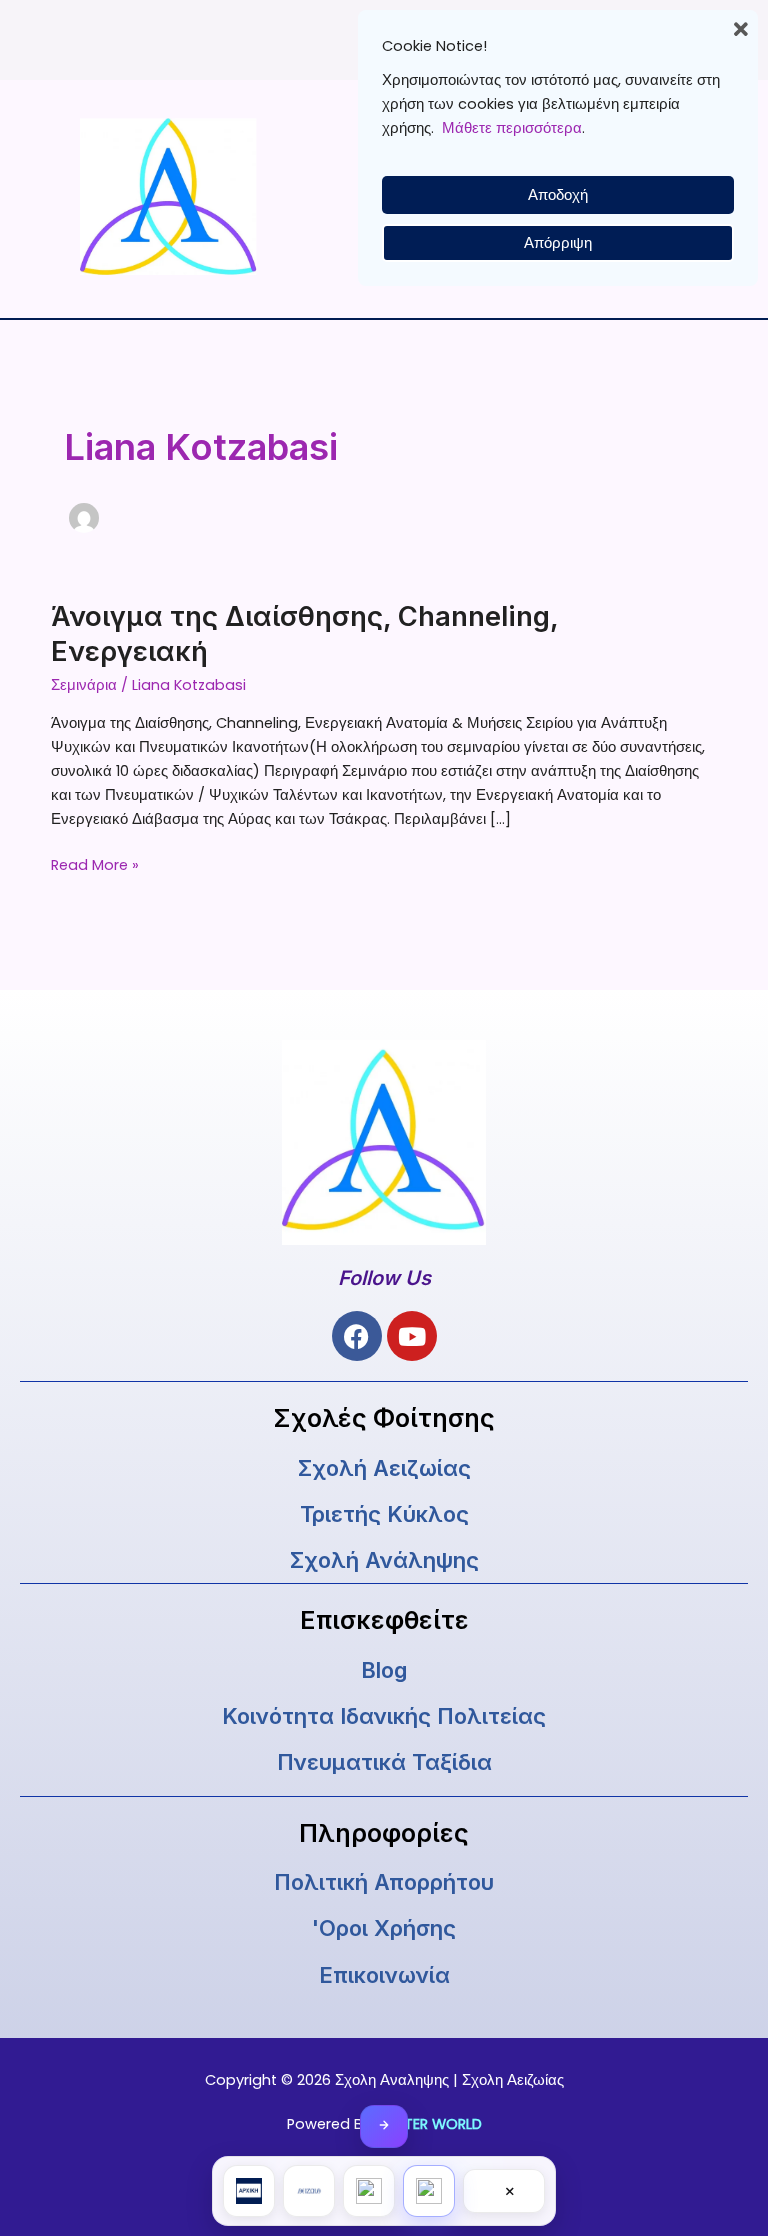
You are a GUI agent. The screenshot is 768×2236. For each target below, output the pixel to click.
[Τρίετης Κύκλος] (369, 2191)
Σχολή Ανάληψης (384, 1560)
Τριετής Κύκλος (384, 1514)
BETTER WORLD (430, 2124)
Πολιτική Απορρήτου (384, 1882)
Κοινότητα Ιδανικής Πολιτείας (384, 1716)
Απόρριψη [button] (558, 243)
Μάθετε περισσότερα (512, 128)
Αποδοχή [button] (558, 195)
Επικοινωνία (384, 1975)
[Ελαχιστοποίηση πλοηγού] (384, 2126)
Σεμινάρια (84, 685)
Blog (384, 1670)
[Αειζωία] (309, 2191)
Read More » (95, 864)
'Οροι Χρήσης (384, 1928)
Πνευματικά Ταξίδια (384, 1762)
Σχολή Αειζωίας (384, 1468)
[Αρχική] (249, 2191)
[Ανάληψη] (429, 2191)
